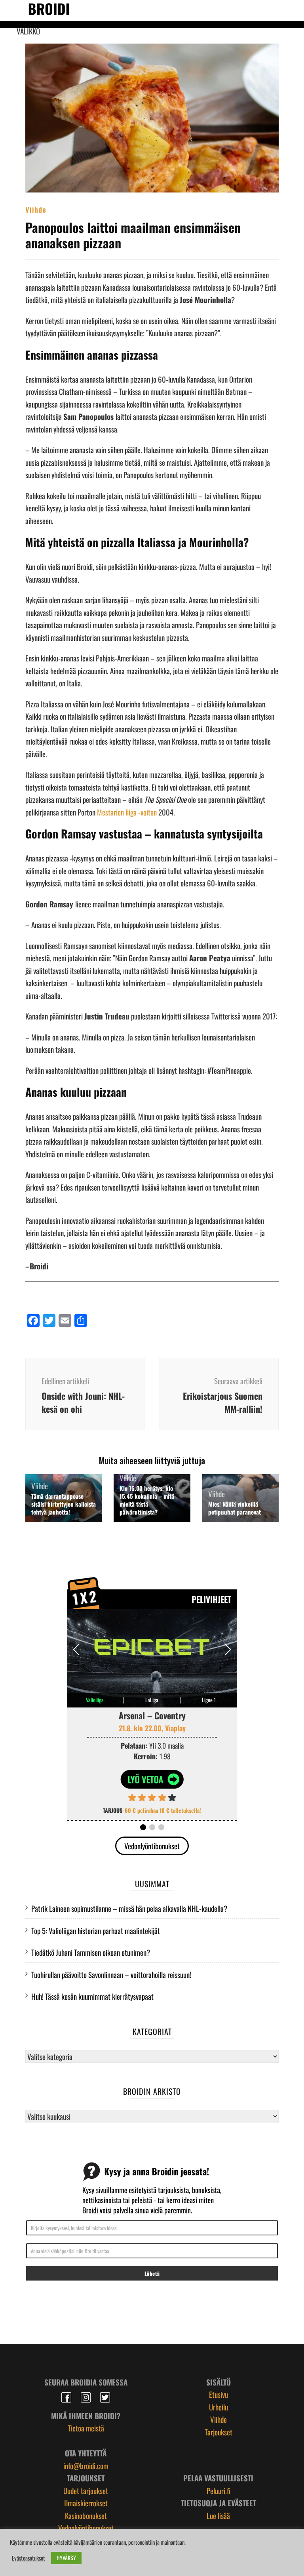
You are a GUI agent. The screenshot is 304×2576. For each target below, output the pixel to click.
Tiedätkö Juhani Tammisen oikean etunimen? (91, 1952)
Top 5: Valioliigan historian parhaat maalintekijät (96, 1930)
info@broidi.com (86, 2465)
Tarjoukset (218, 2432)
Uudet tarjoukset (86, 2490)
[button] (228, 1650)
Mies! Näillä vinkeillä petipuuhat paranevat (235, 1508)
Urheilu (218, 2407)
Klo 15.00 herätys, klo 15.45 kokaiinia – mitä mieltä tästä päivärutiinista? (147, 1500)
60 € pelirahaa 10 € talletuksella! (163, 1810)
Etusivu (218, 2394)
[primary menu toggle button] (12, 10)
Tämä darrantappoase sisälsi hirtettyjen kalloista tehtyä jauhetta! (64, 1504)
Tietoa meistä (86, 2428)
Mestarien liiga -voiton (127, 812)
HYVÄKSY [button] (66, 2558)
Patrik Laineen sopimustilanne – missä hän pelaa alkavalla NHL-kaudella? (129, 1908)
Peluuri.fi (218, 2490)
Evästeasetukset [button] (28, 2558)
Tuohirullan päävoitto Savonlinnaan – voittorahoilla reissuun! (111, 1974)
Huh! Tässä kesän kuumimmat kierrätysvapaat (92, 1996)
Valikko (28, 31)
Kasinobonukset (86, 2515)
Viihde (36, 209)
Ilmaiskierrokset (86, 2503)
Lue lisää (218, 2515)
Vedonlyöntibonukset (152, 1846)
